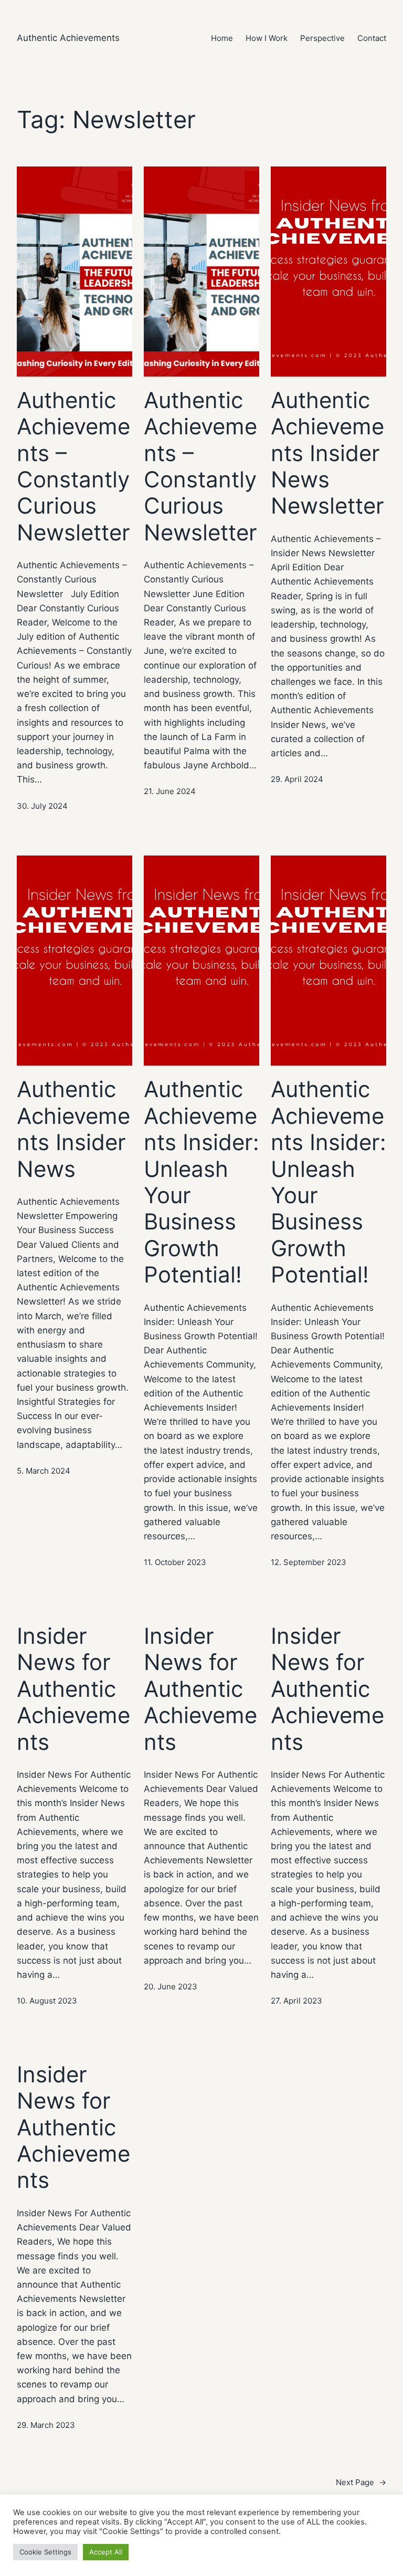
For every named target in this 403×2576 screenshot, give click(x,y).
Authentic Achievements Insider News (73, 1129)
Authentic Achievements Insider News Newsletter (327, 453)
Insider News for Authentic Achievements (73, 1689)
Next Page (361, 2482)
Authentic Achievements (68, 38)
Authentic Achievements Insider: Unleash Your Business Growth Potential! (201, 1182)
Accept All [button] (106, 2552)
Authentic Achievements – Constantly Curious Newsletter (73, 466)
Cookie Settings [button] (45, 2552)
